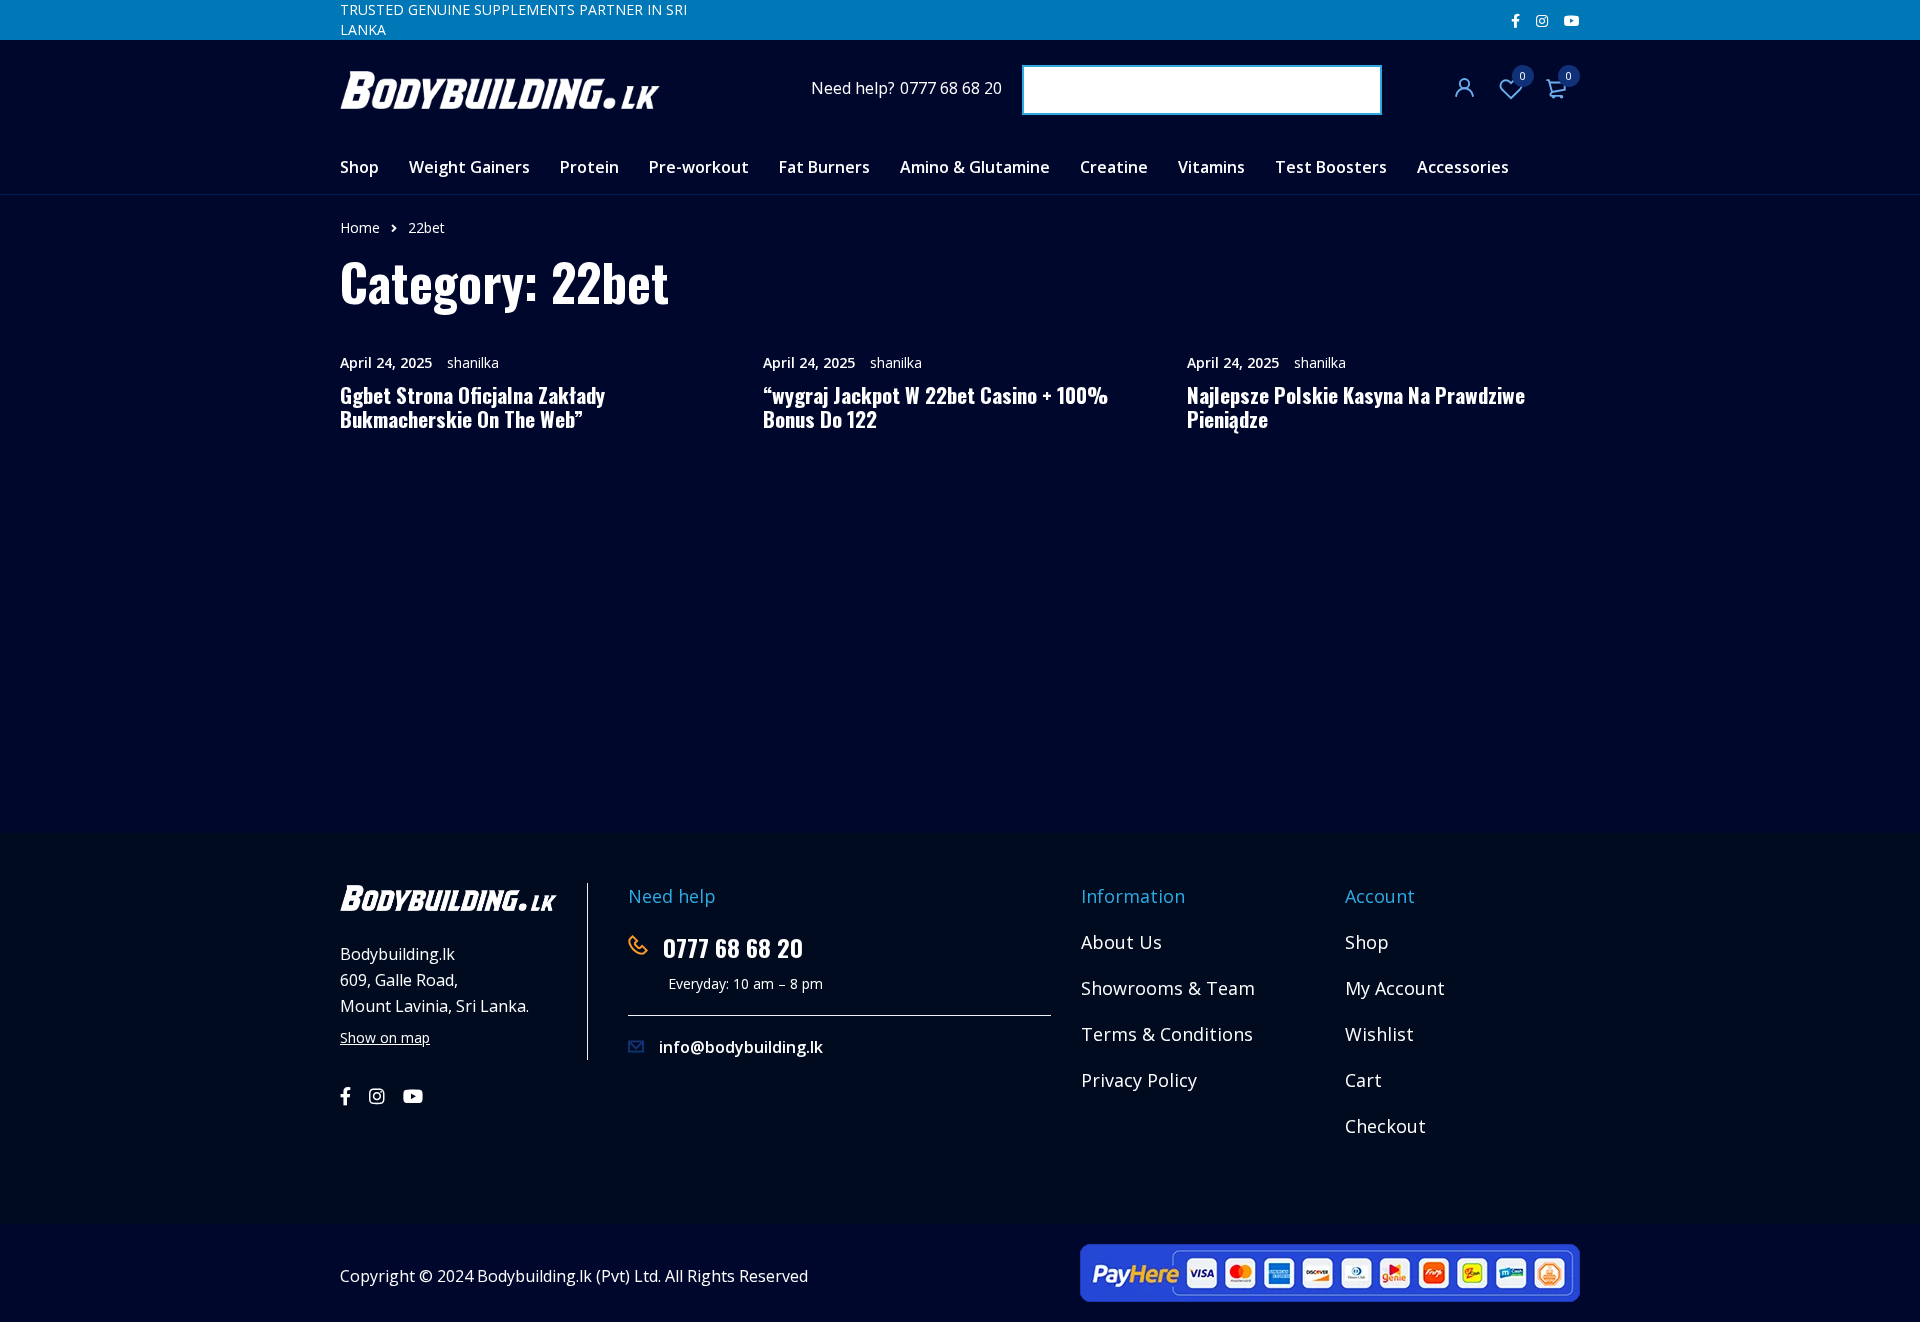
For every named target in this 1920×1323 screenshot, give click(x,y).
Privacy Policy (1139, 1080)
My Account (1395, 988)
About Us (1121, 942)
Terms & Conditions (1167, 1034)
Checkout (1385, 1126)
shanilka (473, 362)
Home (360, 227)
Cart (1363, 1080)
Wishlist (1523, 75)
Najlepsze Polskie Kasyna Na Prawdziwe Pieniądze (1356, 406)
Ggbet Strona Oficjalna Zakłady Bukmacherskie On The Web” (472, 406)
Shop (1367, 942)
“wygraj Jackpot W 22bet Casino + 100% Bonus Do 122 (935, 406)
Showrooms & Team (1168, 988)
